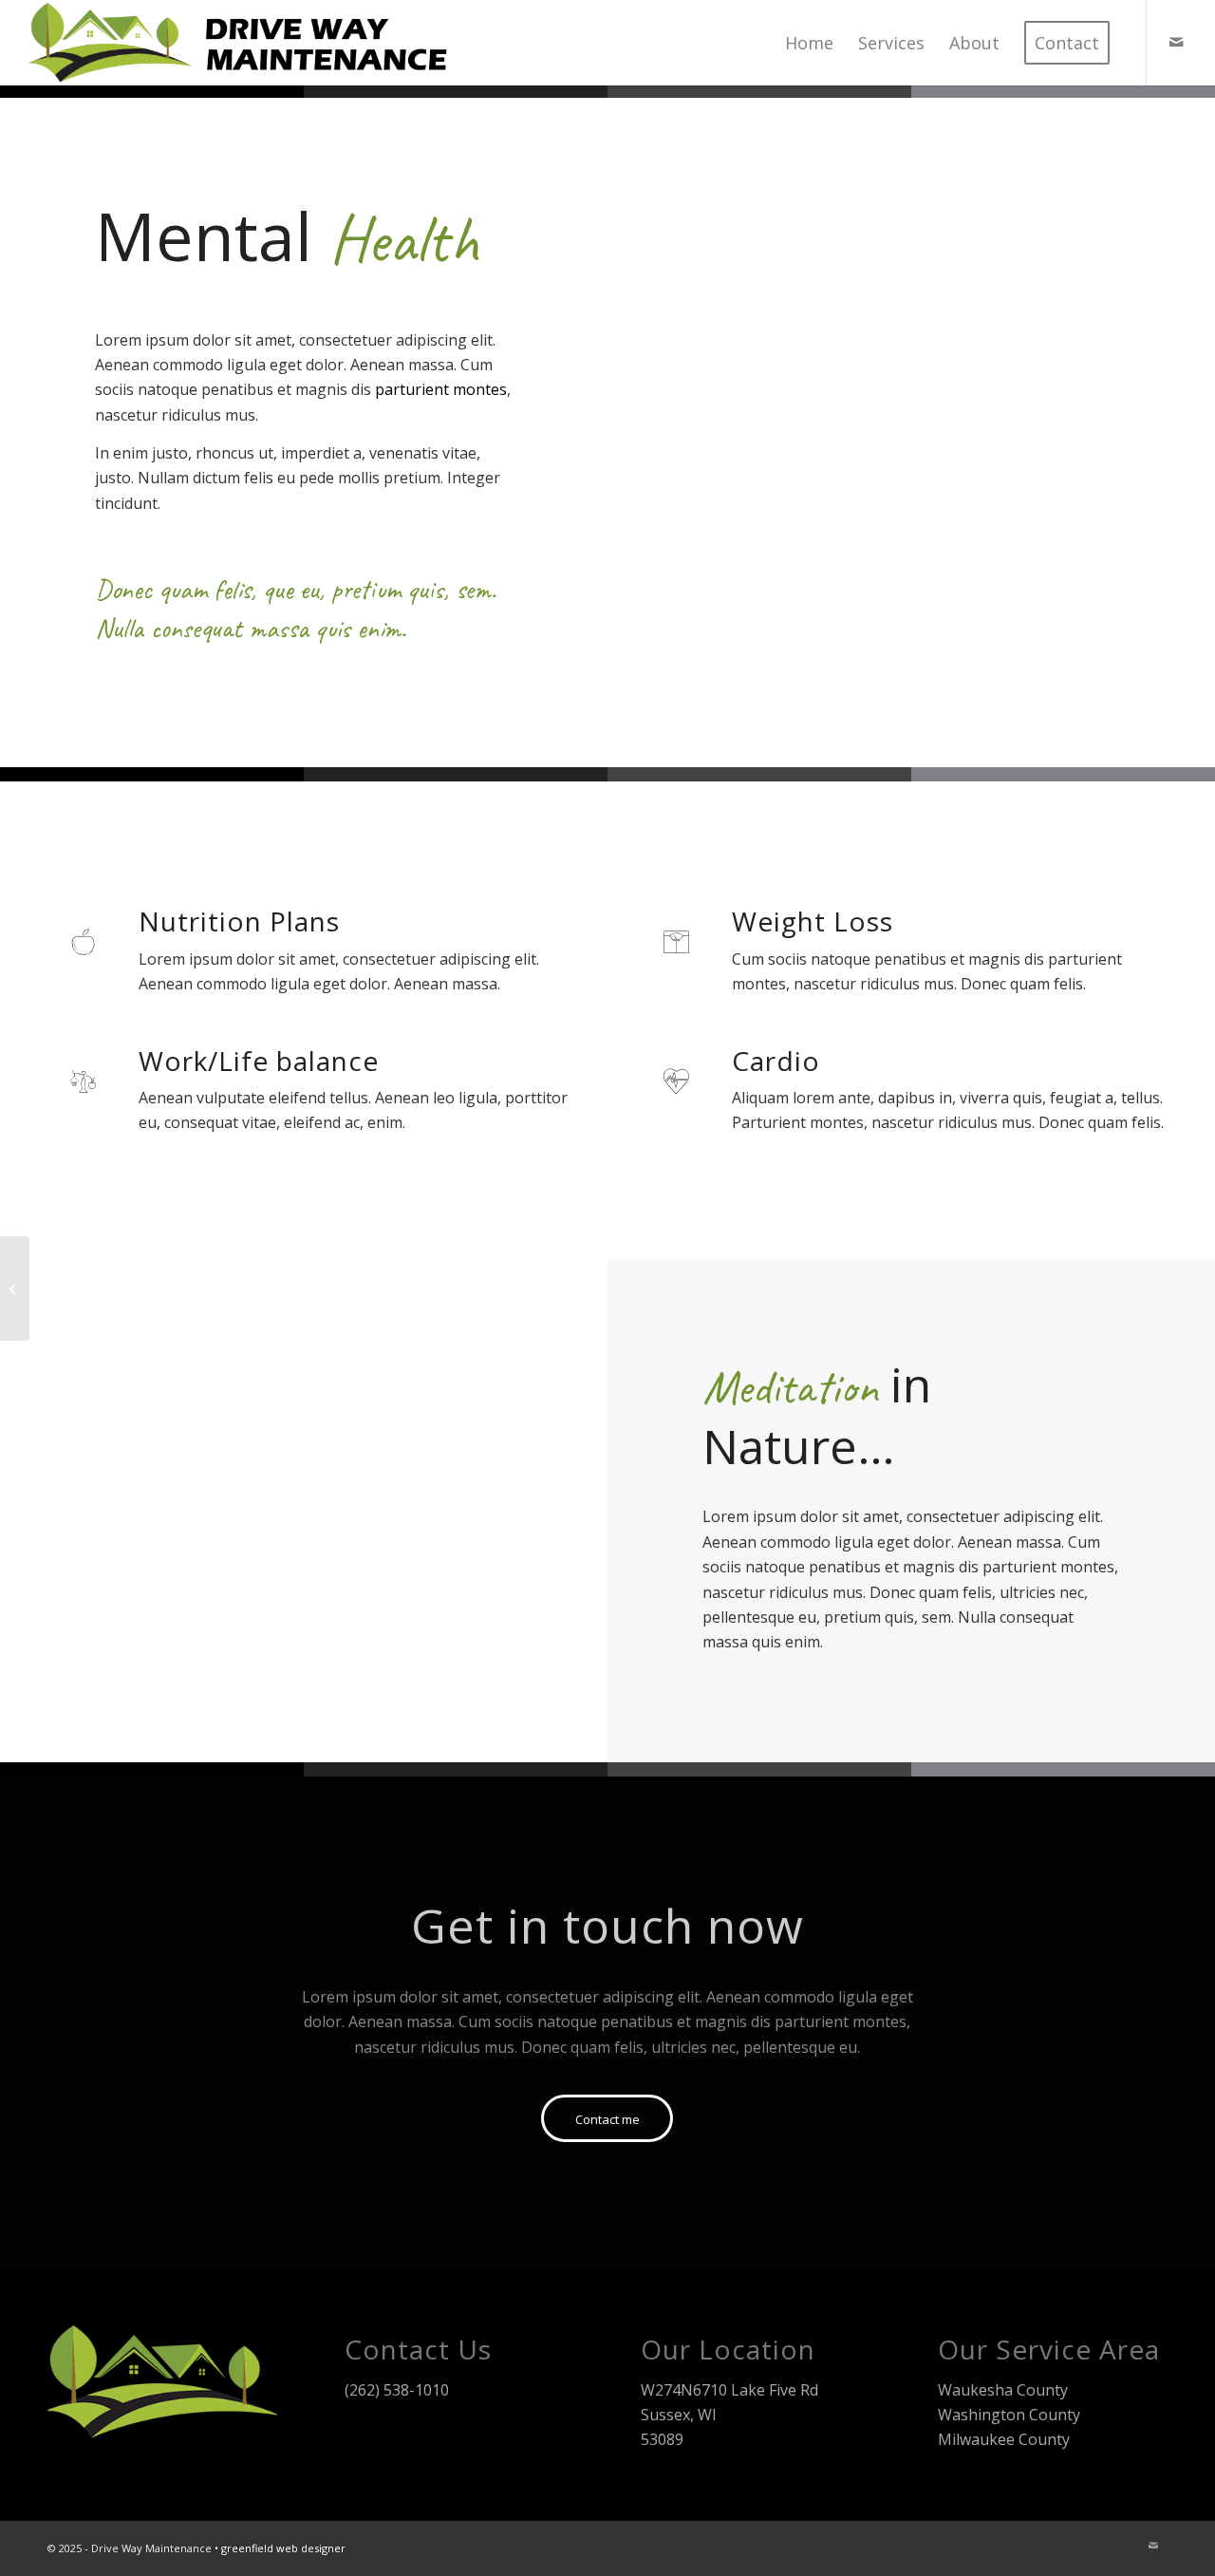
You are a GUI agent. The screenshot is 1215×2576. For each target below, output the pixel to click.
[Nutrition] (15, 1288)
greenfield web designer (283, 2548)
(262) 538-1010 (397, 2390)
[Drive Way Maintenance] (243, 43)
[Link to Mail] (1176, 42)
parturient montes (441, 389)
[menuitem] (809, 43)
